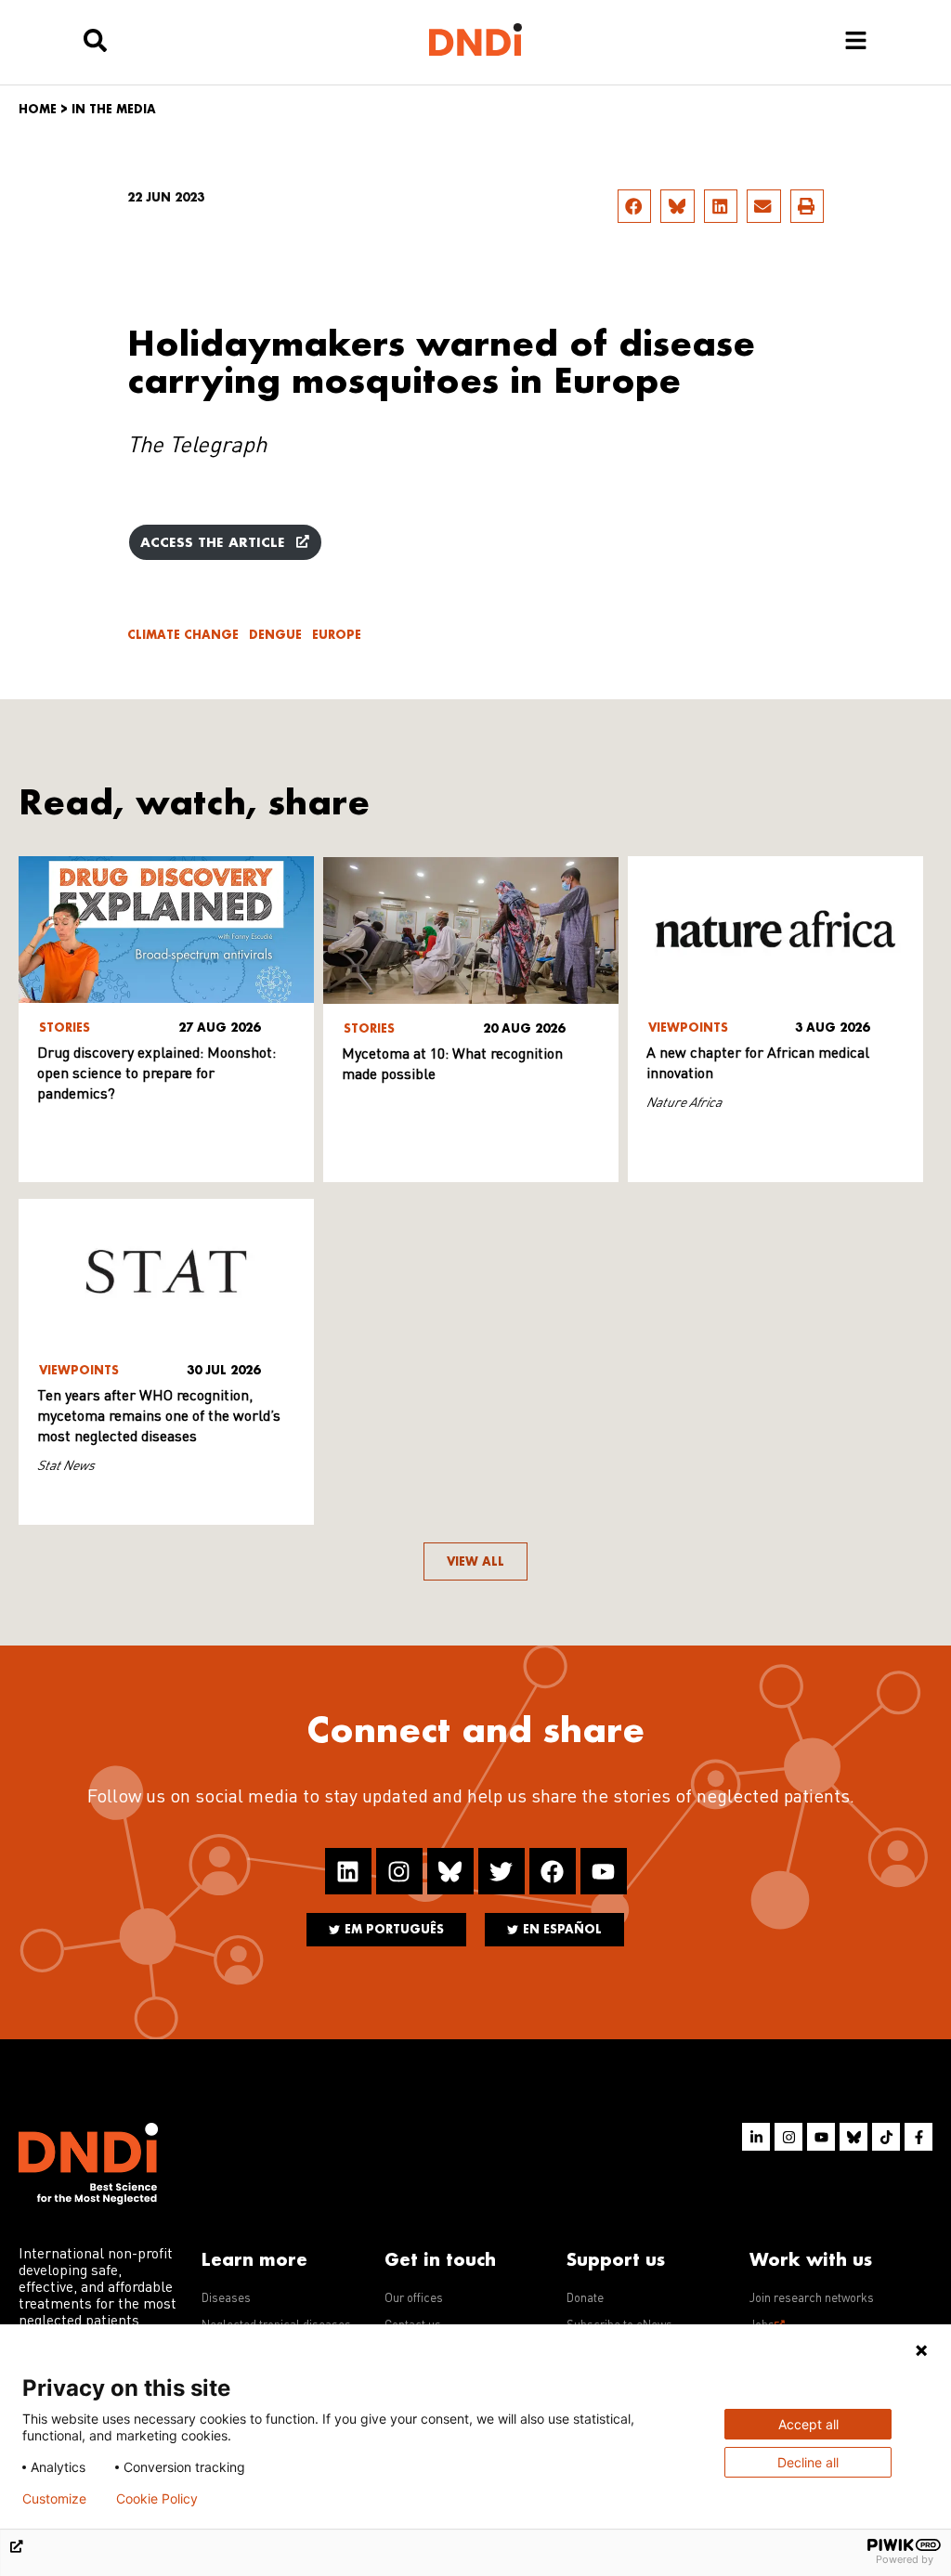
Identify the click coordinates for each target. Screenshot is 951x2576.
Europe (337, 635)
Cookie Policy (157, 2499)
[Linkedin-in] (756, 2137)
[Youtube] (604, 1871)
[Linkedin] (348, 1871)
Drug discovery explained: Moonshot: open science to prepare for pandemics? (156, 1074)
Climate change (183, 635)
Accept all (808, 2424)
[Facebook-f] (918, 2137)
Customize (54, 2499)
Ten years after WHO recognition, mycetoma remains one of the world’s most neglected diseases (159, 1417)
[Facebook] (553, 1871)
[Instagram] (399, 1871)
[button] (634, 206)
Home (38, 109)
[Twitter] (502, 1871)
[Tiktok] (886, 2137)
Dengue (275, 635)
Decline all (808, 2462)
